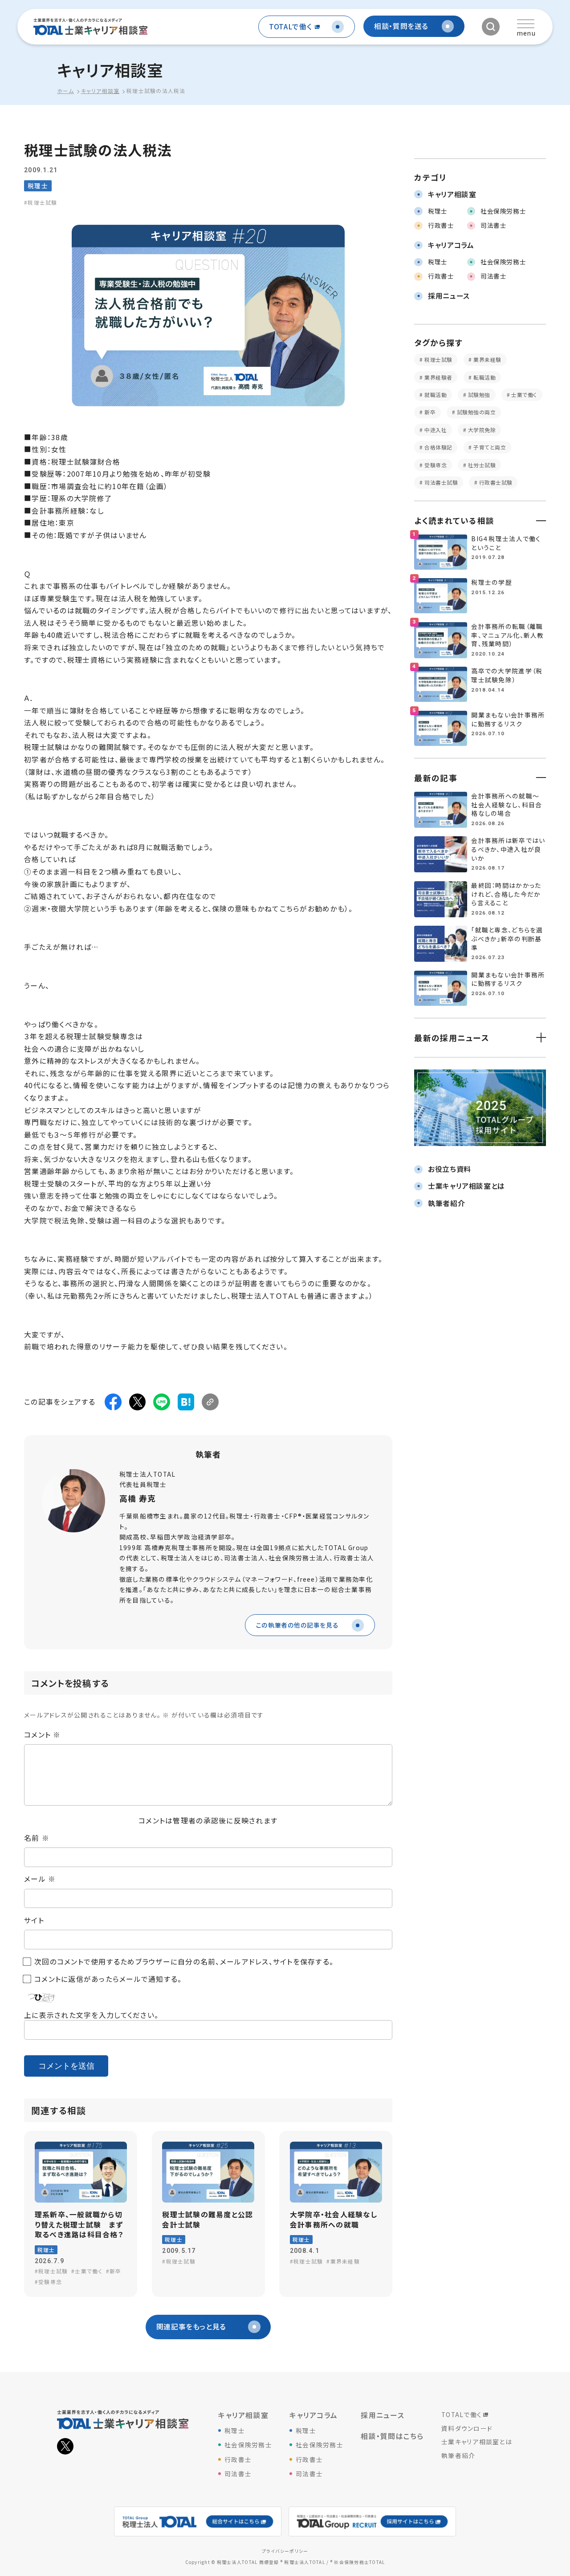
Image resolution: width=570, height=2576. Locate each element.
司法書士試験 (440, 482)
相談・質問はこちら (392, 2436)
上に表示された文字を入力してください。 (91, 2015)
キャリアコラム (313, 2415)
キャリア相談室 (243, 2415)
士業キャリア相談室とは (477, 2442)
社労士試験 (481, 465)
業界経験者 (438, 377)
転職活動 (484, 377)
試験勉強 (478, 395)
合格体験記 (438, 447)
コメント (43, 1735)
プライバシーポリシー (285, 2551)
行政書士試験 (495, 482)
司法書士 (238, 2474)
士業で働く (523, 395)
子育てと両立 (489, 447)
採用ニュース (383, 2415)
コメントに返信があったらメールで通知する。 (108, 1979)
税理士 (235, 2430)
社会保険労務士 (248, 2445)
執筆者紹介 (458, 2455)
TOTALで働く (462, 2414)
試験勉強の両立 (475, 412)
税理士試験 (438, 359)
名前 (37, 1838)
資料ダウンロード (467, 2428)
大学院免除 (481, 430)
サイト (34, 1920)
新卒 (429, 412)
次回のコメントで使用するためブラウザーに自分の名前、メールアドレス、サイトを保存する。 (184, 1962)
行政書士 (238, 2459)
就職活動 (435, 395)
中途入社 (435, 430)
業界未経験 (487, 359)
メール (40, 1879)
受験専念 (435, 465)
